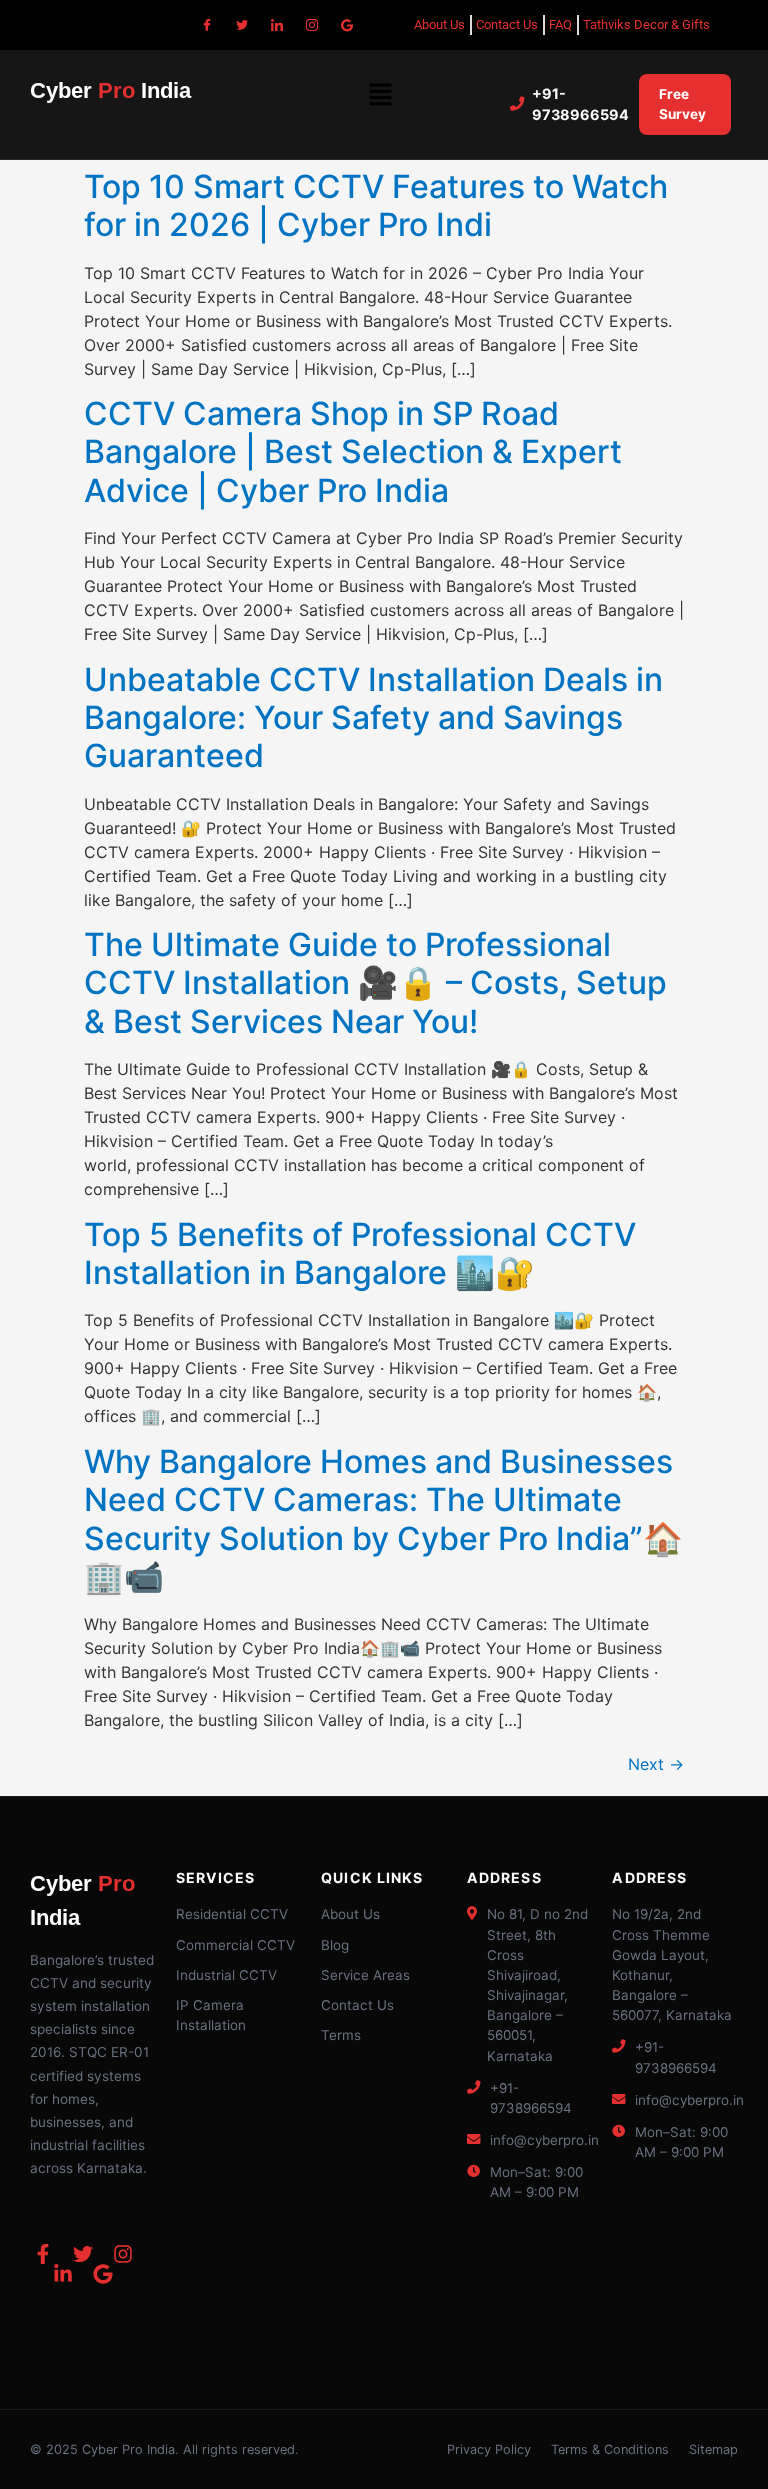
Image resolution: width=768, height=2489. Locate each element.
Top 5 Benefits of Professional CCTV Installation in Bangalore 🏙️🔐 (360, 1253)
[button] (380, 95)
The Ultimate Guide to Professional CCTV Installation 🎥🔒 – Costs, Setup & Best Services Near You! (375, 983)
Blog (335, 1945)
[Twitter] (242, 25)
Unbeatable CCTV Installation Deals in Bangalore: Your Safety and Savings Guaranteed (373, 718)
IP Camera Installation (211, 2015)
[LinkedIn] (277, 25)
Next (656, 1764)
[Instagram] (312, 25)
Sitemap (713, 2449)
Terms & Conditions (610, 2449)
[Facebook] (207, 25)
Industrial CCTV (226, 1975)
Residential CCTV (232, 1914)
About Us (350, 1914)
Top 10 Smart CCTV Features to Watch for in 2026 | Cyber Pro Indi (376, 205)
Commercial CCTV (235, 1945)
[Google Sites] (347, 25)
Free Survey (682, 104)
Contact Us (357, 2005)
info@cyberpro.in (544, 2140)
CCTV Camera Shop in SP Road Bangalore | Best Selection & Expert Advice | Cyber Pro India (353, 452)
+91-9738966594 (580, 104)
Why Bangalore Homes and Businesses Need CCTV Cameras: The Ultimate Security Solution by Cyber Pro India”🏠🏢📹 (383, 1519)
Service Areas (365, 1975)
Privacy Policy (489, 2449)
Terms (341, 2035)
